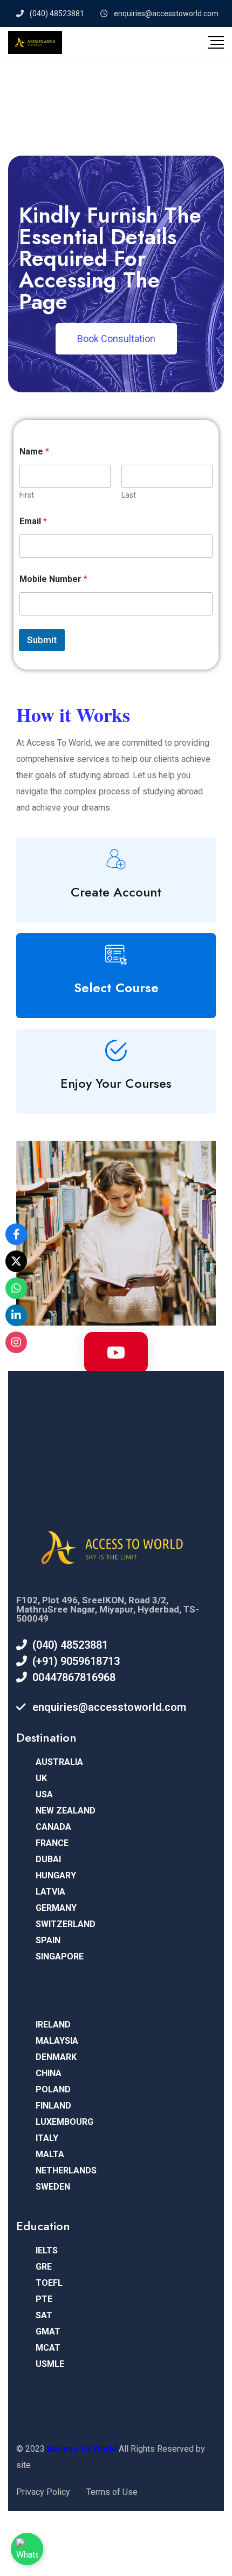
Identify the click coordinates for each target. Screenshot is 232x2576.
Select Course (116, 988)
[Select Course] (116, 955)
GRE (44, 2267)
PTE (44, 2299)
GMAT (48, 2331)
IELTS (47, 2250)
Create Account (116, 892)
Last (129, 495)
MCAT (48, 2348)
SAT (44, 2315)
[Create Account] (116, 859)
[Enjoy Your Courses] (116, 1051)
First (27, 495)
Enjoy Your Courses (116, 1083)
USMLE (50, 2364)
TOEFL (49, 2283)
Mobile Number (53, 579)
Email (33, 521)
